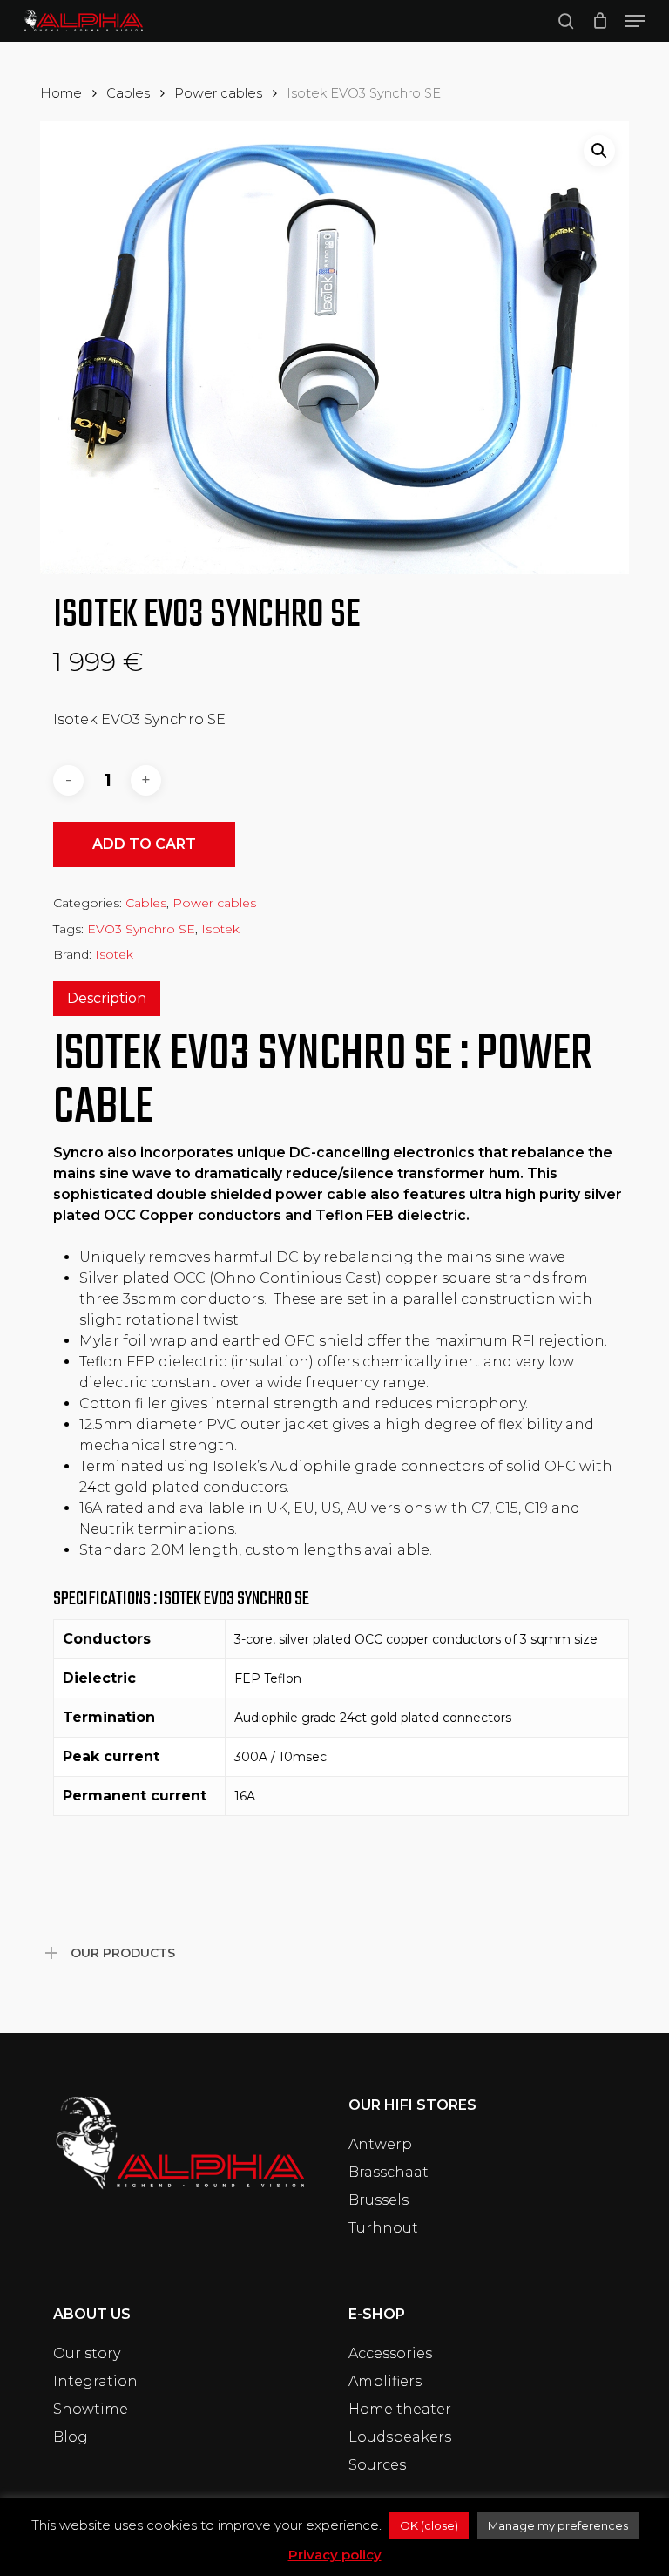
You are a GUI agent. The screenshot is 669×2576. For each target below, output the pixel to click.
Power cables (218, 93)
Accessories (390, 2353)
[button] (635, 21)
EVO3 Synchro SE (141, 929)
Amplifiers (385, 2381)
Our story (87, 2353)
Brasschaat (389, 2172)
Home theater (400, 2409)
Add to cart (144, 844)
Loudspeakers (400, 2437)
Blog (71, 2437)
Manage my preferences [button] (558, 2525)
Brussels (378, 2200)
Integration (95, 2381)
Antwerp (380, 2144)
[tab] (107, 999)
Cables (128, 93)
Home (61, 93)
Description (107, 998)
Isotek (220, 929)
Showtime (91, 2409)
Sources (377, 2465)
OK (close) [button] (429, 2525)
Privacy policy (335, 2555)
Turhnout (383, 2228)
